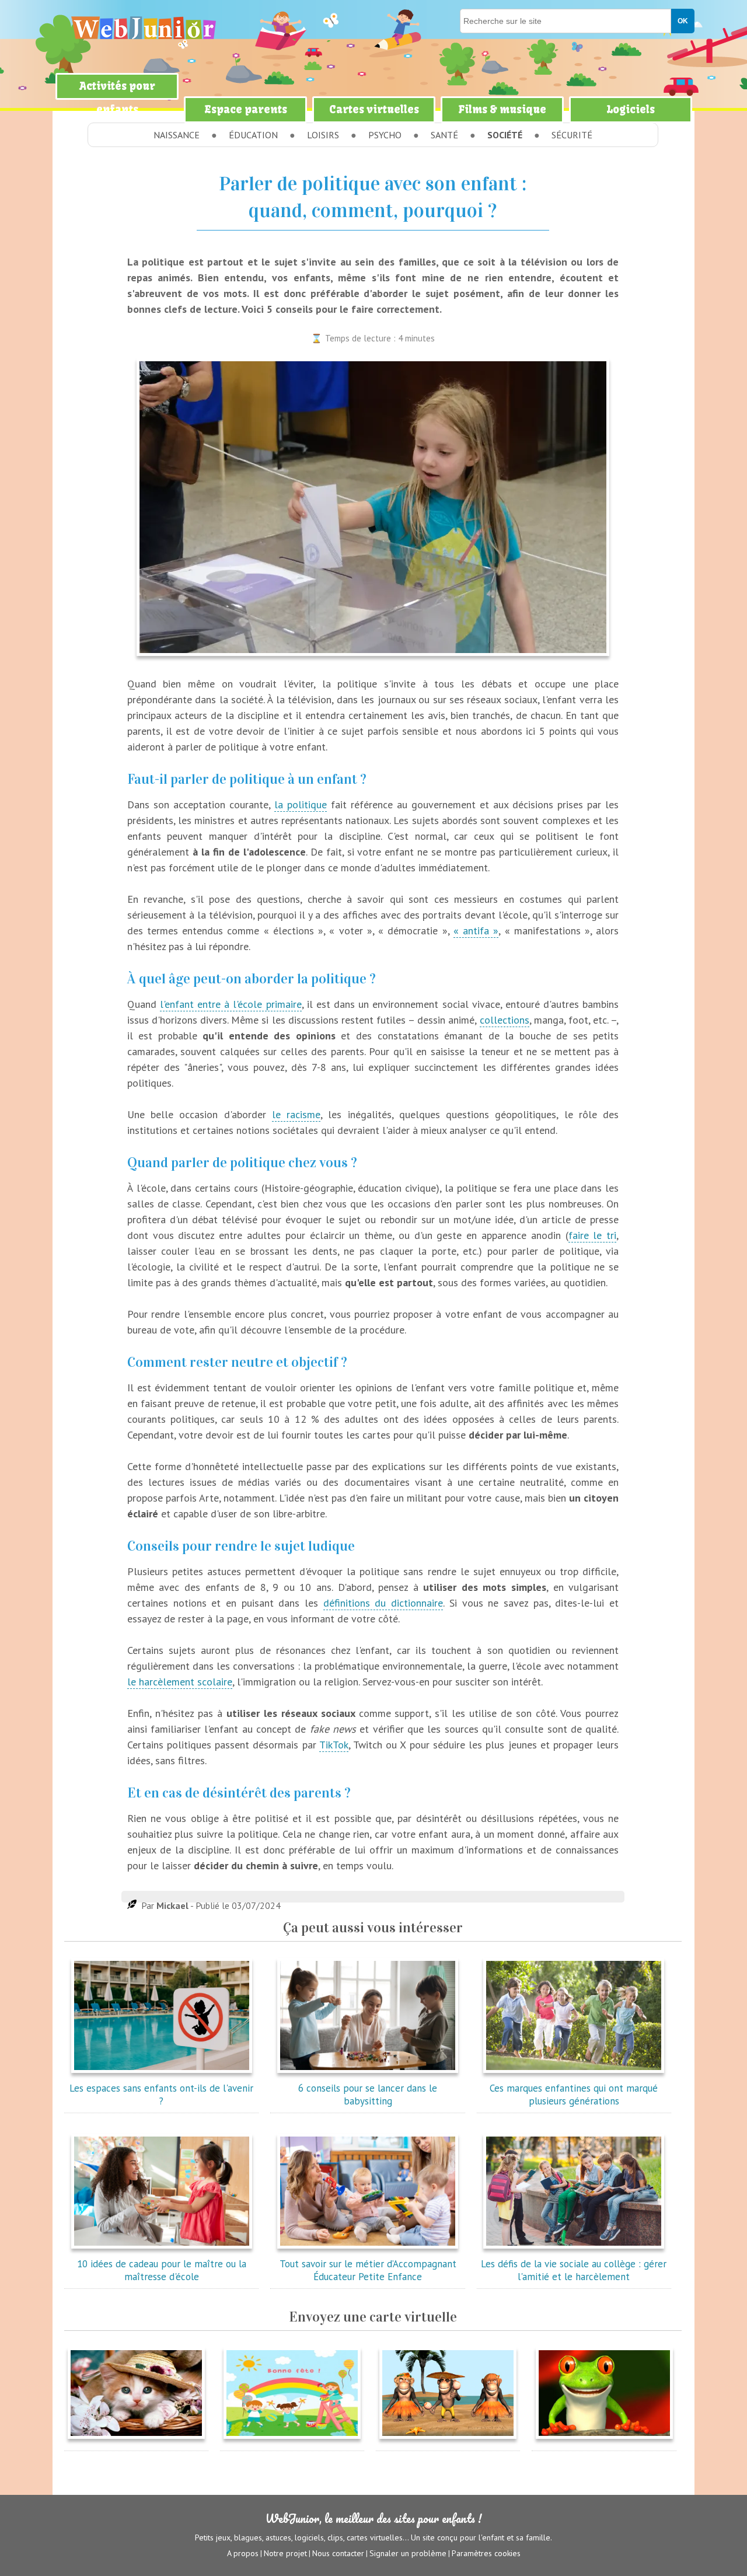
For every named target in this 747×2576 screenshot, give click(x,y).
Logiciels (631, 109)
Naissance (177, 135)
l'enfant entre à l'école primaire (231, 1004)
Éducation (253, 135)
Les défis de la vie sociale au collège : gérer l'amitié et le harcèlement (574, 2270)
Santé (444, 135)
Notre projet (285, 2553)
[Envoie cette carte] (136, 2441)
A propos (243, 2553)
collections (505, 1020)
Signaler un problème (408, 2553)
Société (505, 135)
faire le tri (593, 1235)
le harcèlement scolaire (180, 1682)
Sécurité (572, 135)
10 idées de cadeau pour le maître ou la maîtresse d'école (162, 2270)
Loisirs (323, 135)
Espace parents (246, 109)
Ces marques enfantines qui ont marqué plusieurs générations (574, 2095)
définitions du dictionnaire (383, 1603)
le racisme (296, 1114)
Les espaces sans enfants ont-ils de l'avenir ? (161, 2095)
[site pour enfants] (143, 28)
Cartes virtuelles (374, 109)
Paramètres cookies (486, 2553)
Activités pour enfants (117, 98)
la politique (301, 804)
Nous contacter (338, 2553)
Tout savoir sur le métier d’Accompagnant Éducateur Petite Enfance (368, 2270)
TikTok (334, 1745)
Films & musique (502, 109)
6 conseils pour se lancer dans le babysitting (368, 2095)
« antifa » (476, 931)
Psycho (385, 135)
